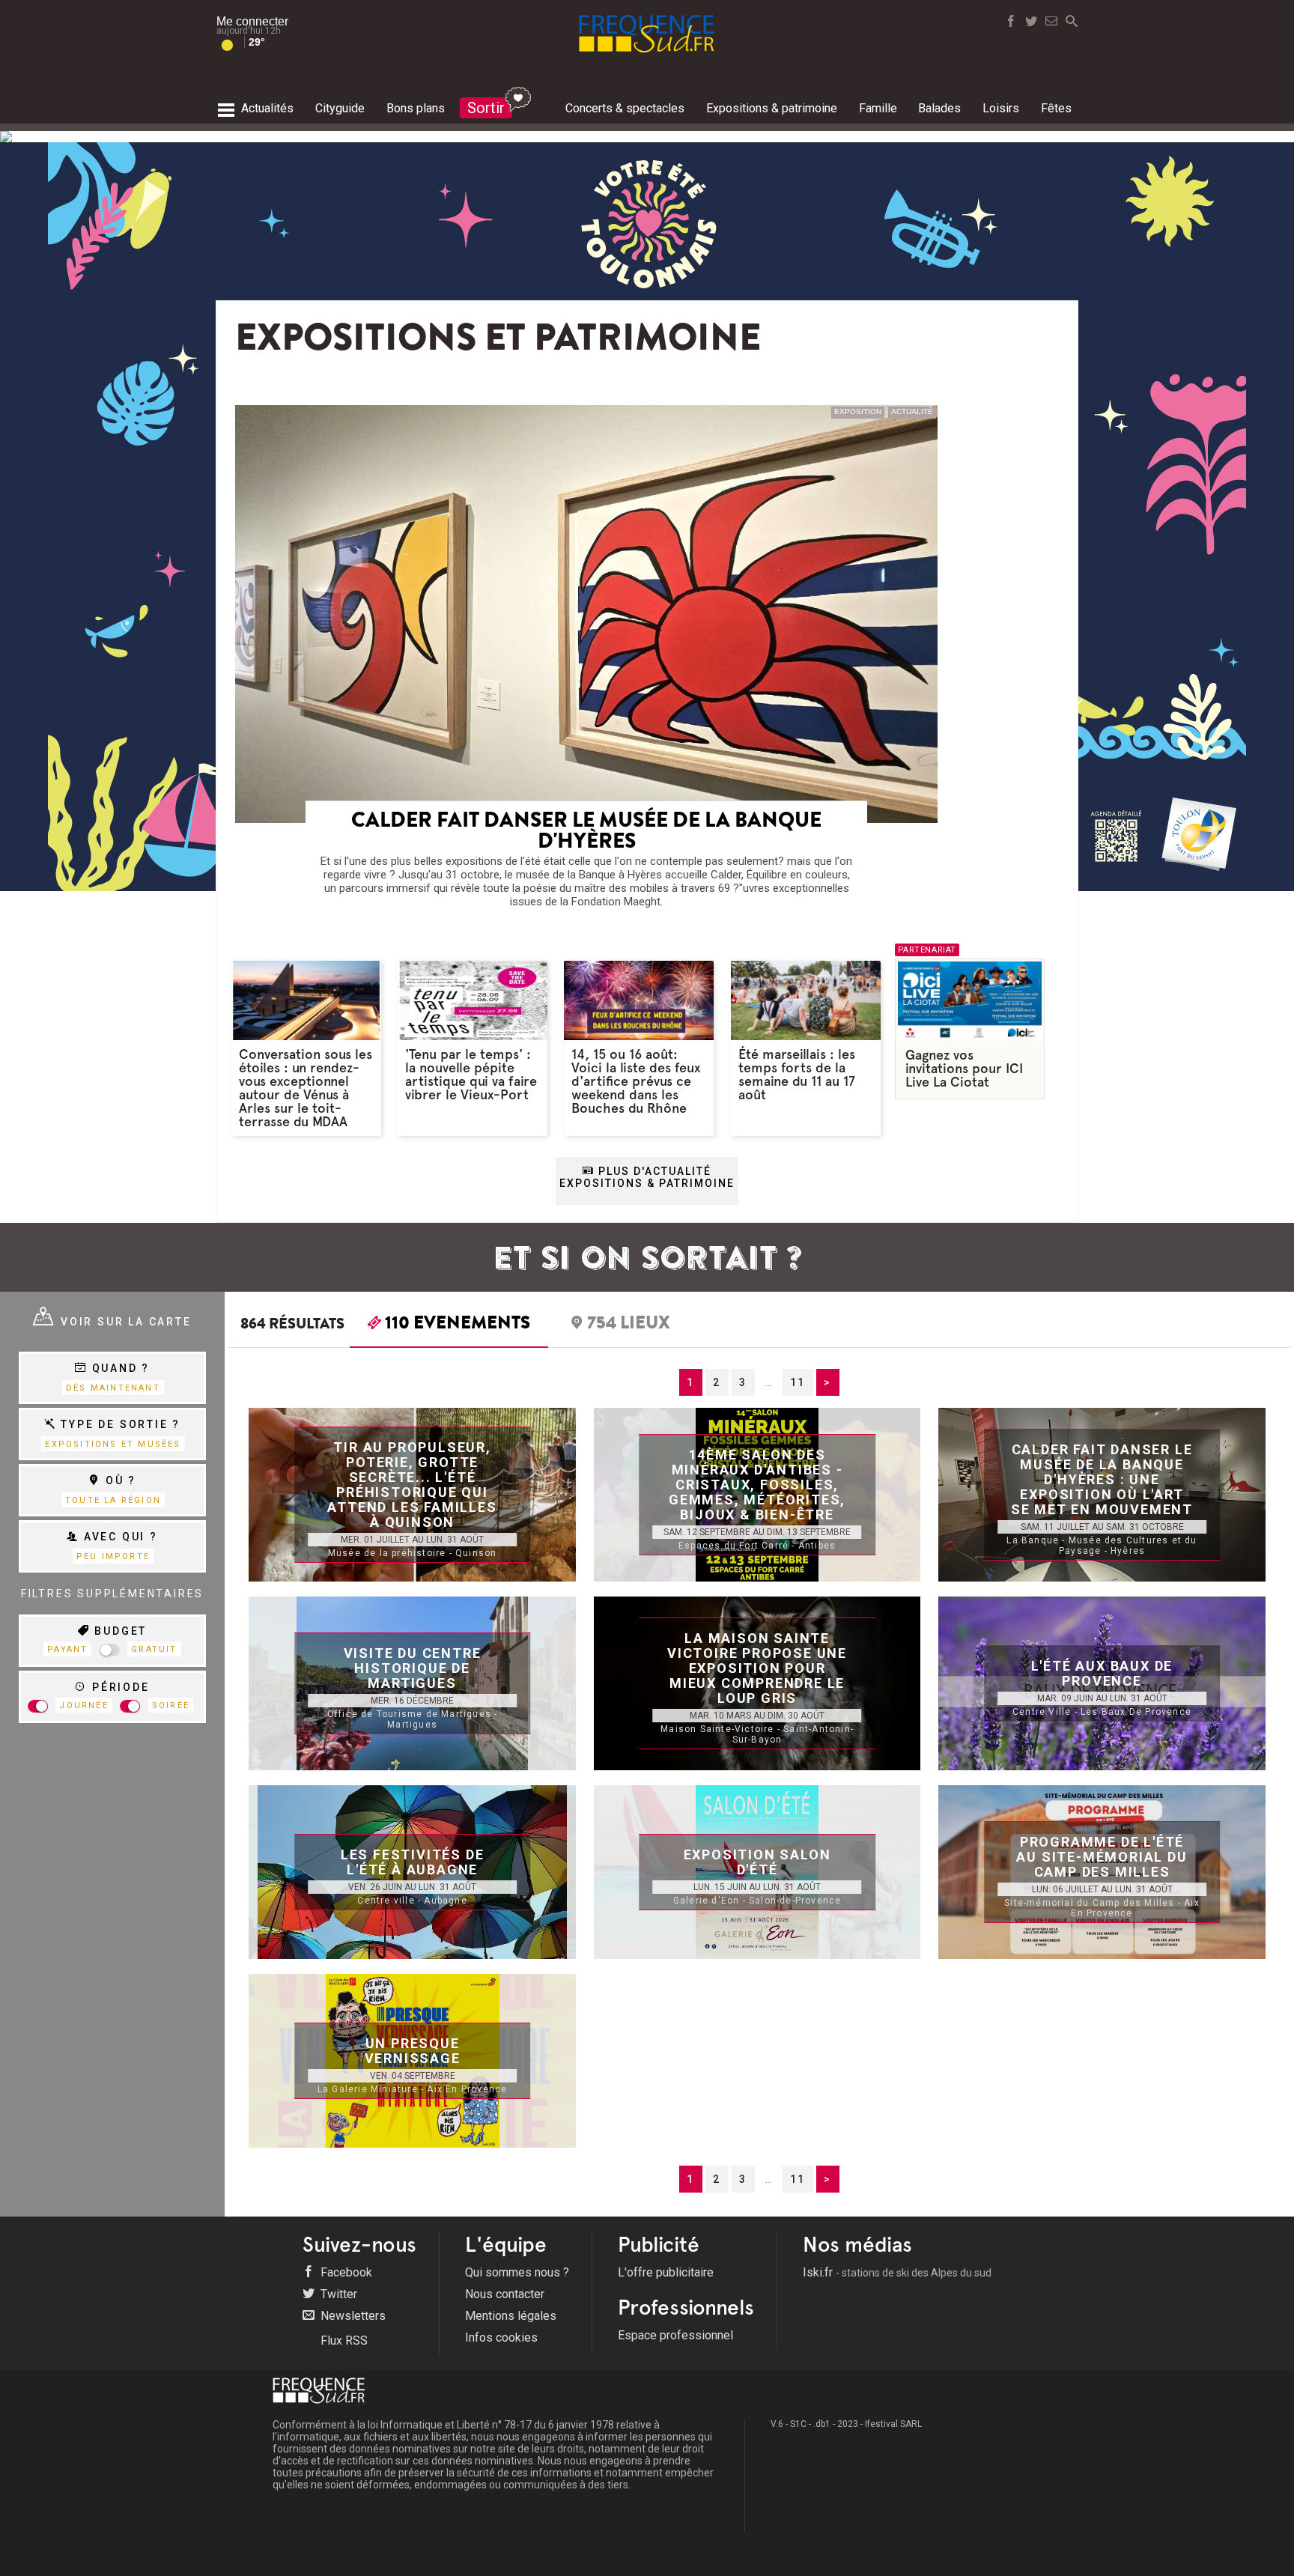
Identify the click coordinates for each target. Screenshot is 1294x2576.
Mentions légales (511, 2316)
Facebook (345, 2272)
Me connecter (252, 21)
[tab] (449, 1326)
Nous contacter (505, 2294)
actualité (912, 411)
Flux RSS (343, 2340)
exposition (858, 411)
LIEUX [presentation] (629, 1325)
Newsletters (352, 2316)
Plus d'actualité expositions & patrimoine (647, 1177)
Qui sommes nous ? (517, 2272)
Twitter (337, 2294)
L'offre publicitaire (666, 2272)
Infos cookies (501, 2337)
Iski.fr (897, 2272)
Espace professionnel (675, 2335)
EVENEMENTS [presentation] (458, 1325)
